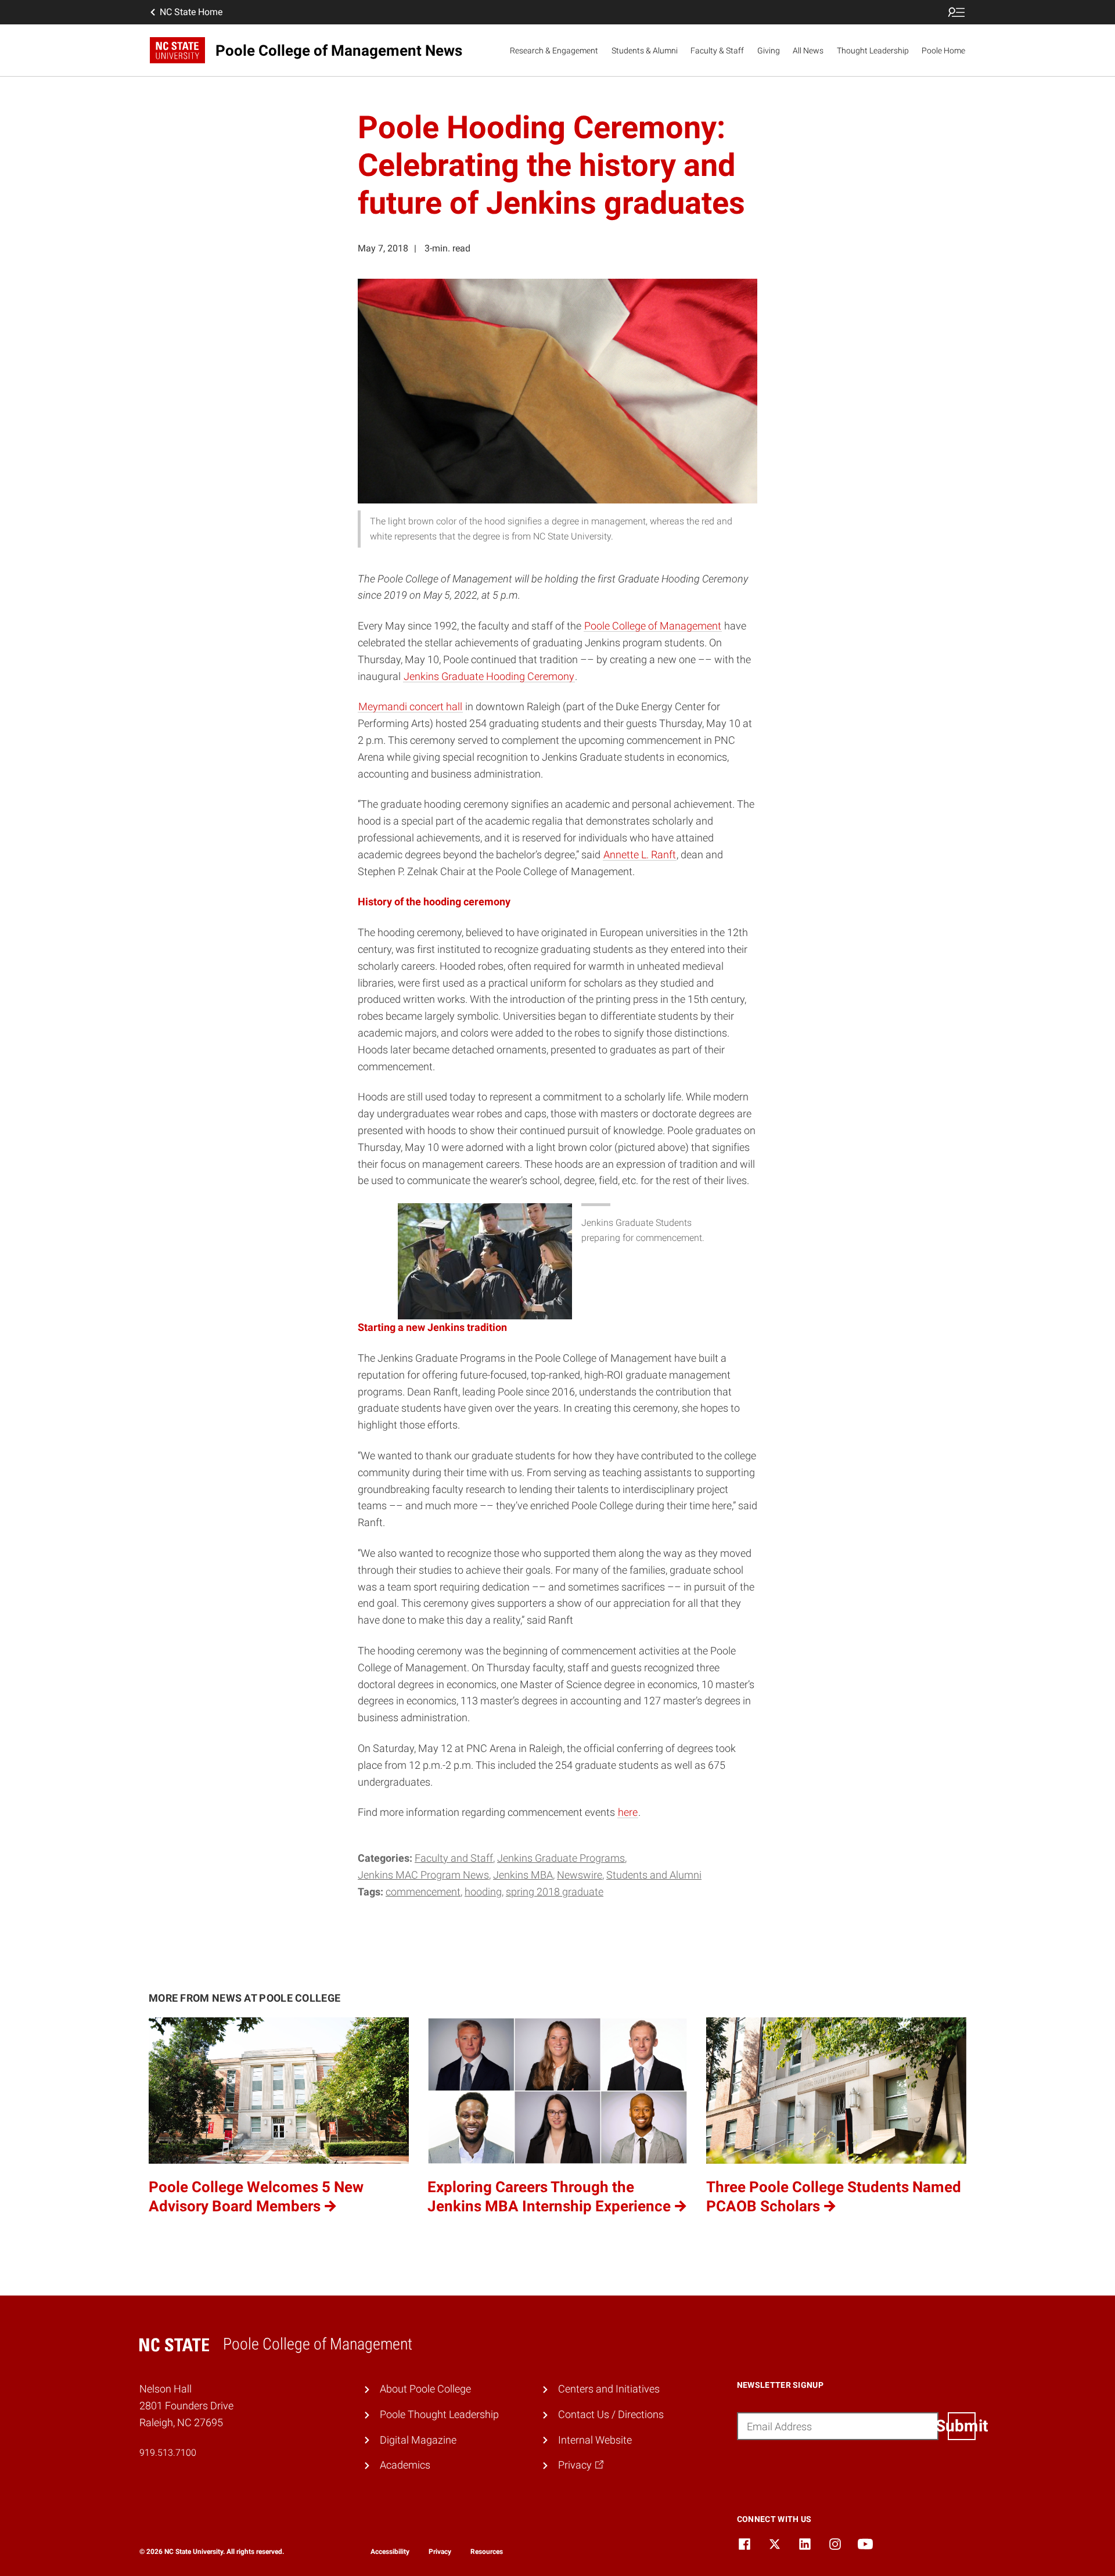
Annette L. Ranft (640, 855)
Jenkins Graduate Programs (561, 1858)
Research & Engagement (554, 51)
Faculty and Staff (454, 1858)
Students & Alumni (645, 51)
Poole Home (943, 51)
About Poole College (425, 2389)
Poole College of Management (653, 626)
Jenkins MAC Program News (423, 1875)
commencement (423, 1892)
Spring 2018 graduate (555, 1892)
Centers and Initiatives (609, 2389)
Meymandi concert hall (410, 706)
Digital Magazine (418, 2440)
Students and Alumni (654, 1875)
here (628, 1812)
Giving (769, 51)
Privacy (440, 2552)
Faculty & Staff (717, 51)
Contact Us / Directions (611, 2414)
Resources (487, 2552)
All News (808, 51)
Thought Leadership (873, 51)
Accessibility (390, 2552)
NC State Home (191, 12)
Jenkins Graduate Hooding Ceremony (489, 676)
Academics (405, 2465)
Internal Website (595, 2440)
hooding (483, 1892)
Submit (962, 2426)
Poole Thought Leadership (439, 2414)
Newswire (580, 1875)
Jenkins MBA (523, 1875)
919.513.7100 (168, 2453)
